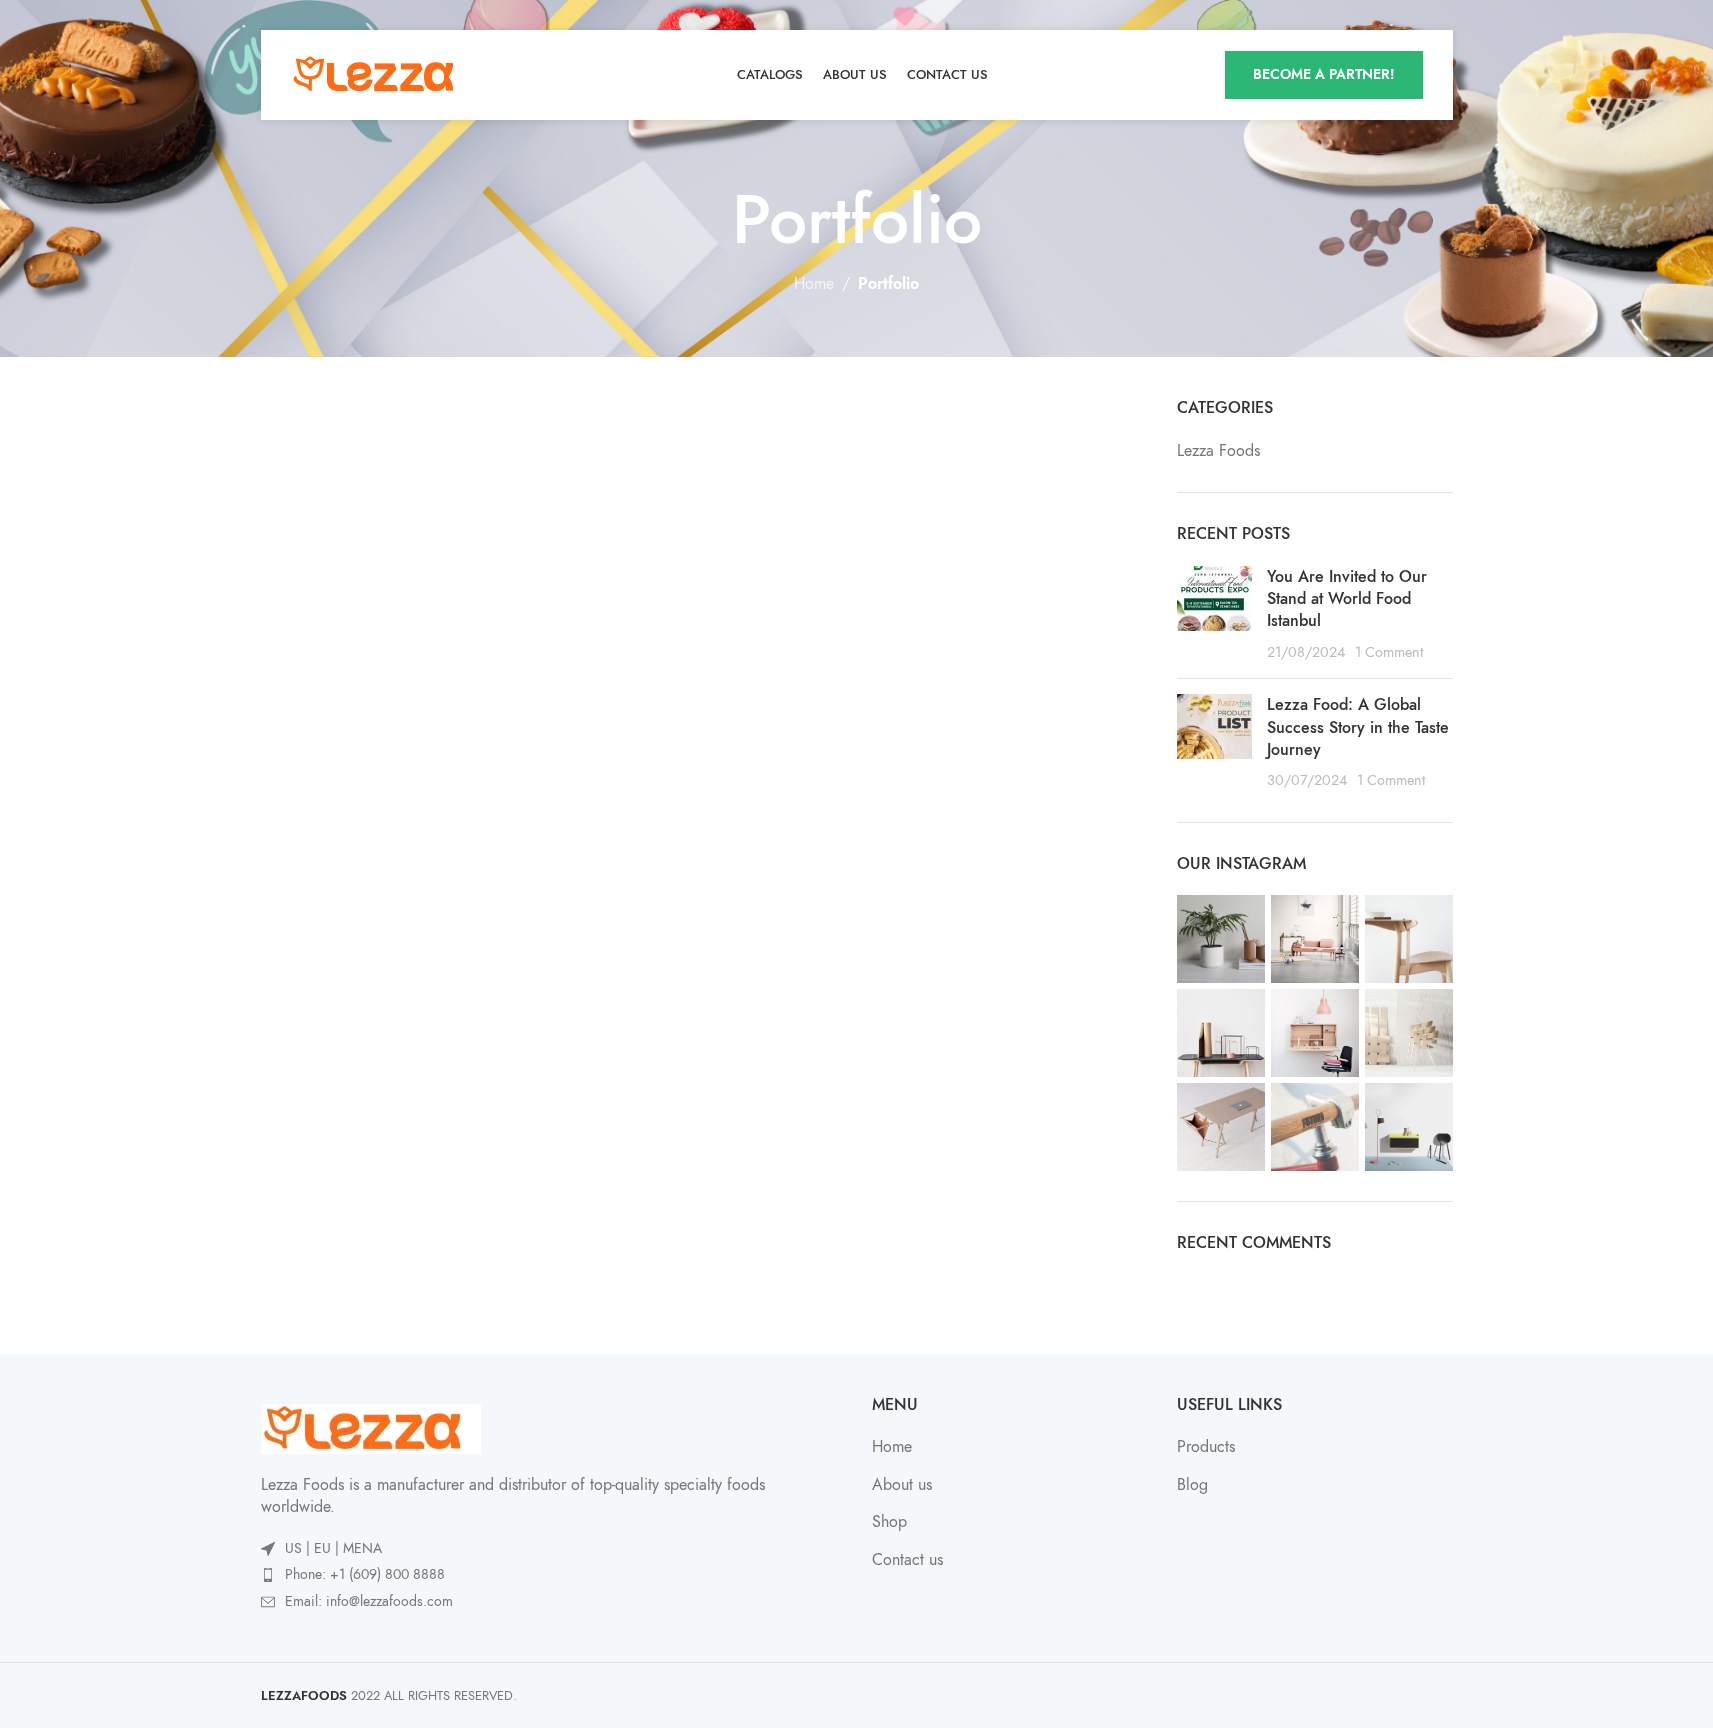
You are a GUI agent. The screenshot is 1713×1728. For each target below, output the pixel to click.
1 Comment (1389, 652)
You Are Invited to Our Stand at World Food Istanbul (1347, 599)
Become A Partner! (1324, 74)
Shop (889, 1522)
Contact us (907, 1560)
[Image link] (371, 1428)
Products (1206, 1447)
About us (902, 1485)
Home (814, 284)
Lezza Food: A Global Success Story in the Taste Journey (1358, 727)
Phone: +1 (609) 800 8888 (365, 1574)
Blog (1192, 1485)
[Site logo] (381, 74)
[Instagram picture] (1221, 939)
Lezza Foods (1218, 451)
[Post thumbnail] (1214, 615)
